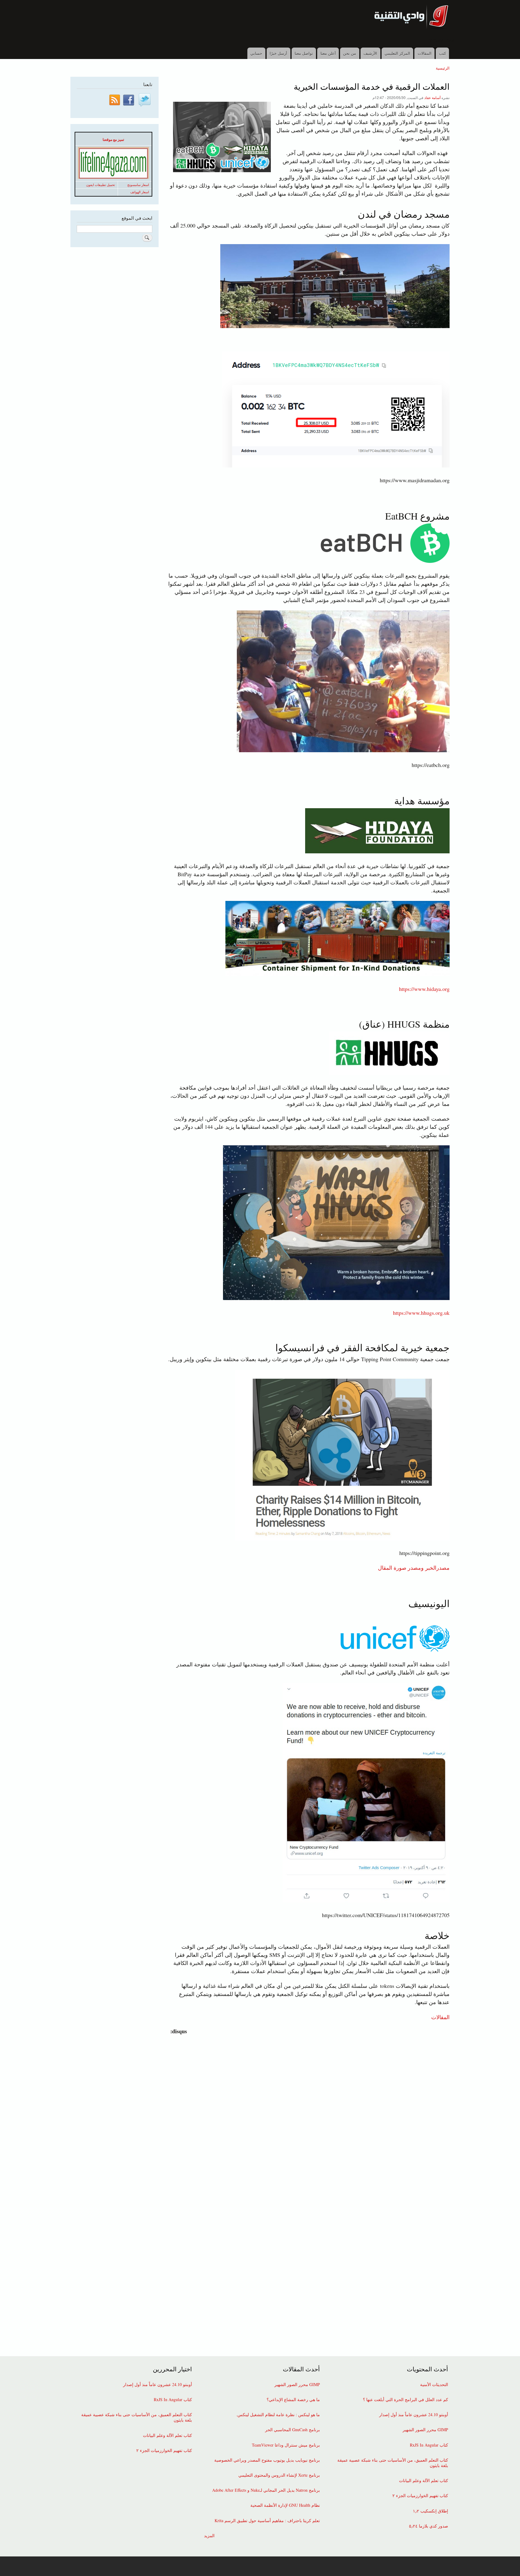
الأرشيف (370, 53)
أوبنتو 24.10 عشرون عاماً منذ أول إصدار (414, 2415)
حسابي (256, 53)
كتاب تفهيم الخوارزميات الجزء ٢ (420, 2496)
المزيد (209, 2536)
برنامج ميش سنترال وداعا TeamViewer (286, 2445)
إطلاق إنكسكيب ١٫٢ (430, 2511)
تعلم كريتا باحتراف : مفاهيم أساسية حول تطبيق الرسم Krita (267, 2521)
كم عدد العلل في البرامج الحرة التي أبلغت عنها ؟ (405, 2400)
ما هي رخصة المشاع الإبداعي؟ (293, 2400)
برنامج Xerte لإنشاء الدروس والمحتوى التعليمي (279, 2475)
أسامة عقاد (432, 97)
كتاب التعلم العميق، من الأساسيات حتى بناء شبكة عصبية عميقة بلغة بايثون (393, 2463)
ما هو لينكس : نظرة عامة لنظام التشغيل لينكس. (278, 2415)
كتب (443, 53)
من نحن (350, 53)
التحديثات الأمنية (434, 2385)
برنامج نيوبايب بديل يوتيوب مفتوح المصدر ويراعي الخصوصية (267, 2460)
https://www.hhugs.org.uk (421, 1313)
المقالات (425, 53)
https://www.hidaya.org (424, 989)
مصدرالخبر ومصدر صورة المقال (414, 1568)
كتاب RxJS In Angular (429, 2445)
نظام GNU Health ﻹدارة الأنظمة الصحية (285, 2505)
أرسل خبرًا (278, 53)
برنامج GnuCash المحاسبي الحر (292, 2430)
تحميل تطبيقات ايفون (101, 185)
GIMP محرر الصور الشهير (425, 2430)
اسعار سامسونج (138, 185)
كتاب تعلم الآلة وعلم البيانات (424, 2481)
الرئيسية (443, 68)
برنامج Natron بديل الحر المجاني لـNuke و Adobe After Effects (266, 2490)
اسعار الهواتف (140, 192)
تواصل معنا (304, 53)
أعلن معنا (328, 53)
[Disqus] (307, 2111)
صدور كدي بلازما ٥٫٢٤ (429, 2526)
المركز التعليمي (397, 53)
